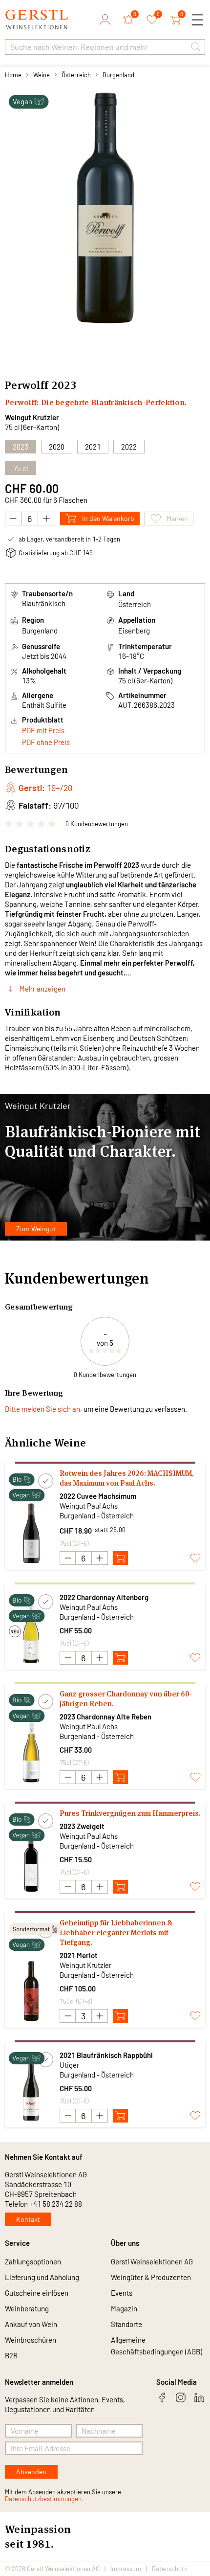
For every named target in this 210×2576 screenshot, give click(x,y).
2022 (129, 447)
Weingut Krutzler (32, 417)
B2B (11, 2355)
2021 (93, 447)
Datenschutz (169, 2569)
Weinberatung (27, 2308)
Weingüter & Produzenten (151, 2277)
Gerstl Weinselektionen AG (152, 2261)
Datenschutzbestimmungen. (44, 2499)
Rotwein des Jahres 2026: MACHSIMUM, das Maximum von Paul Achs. (127, 1478)
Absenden (31, 2472)
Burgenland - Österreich (97, 1515)
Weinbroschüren (31, 2340)
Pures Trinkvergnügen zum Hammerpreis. (130, 1813)
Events (122, 2293)
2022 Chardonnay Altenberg (104, 1597)
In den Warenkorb (108, 518)
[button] (196, 47)
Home (13, 75)
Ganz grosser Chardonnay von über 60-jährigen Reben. (126, 1699)
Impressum (126, 2569)
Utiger (69, 2065)
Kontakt (28, 2219)
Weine (42, 75)
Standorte (126, 2324)
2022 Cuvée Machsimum (98, 1496)
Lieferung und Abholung (42, 2277)
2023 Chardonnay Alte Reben (105, 1717)
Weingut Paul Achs (89, 1506)
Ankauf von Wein (31, 2324)
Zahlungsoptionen (33, 2261)
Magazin (124, 2308)
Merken (177, 518)
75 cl (21, 468)
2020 (57, 447)
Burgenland (118, 75)
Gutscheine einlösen (37, 2293)
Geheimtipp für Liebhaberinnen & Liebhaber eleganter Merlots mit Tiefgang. (116, 1932)
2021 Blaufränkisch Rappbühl (106, 2055)
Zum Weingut (36, 1229)
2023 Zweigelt (82, 1826)
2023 (21, 447)
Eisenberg (134, 631)
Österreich (76, 75)
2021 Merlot (79, 1955)
